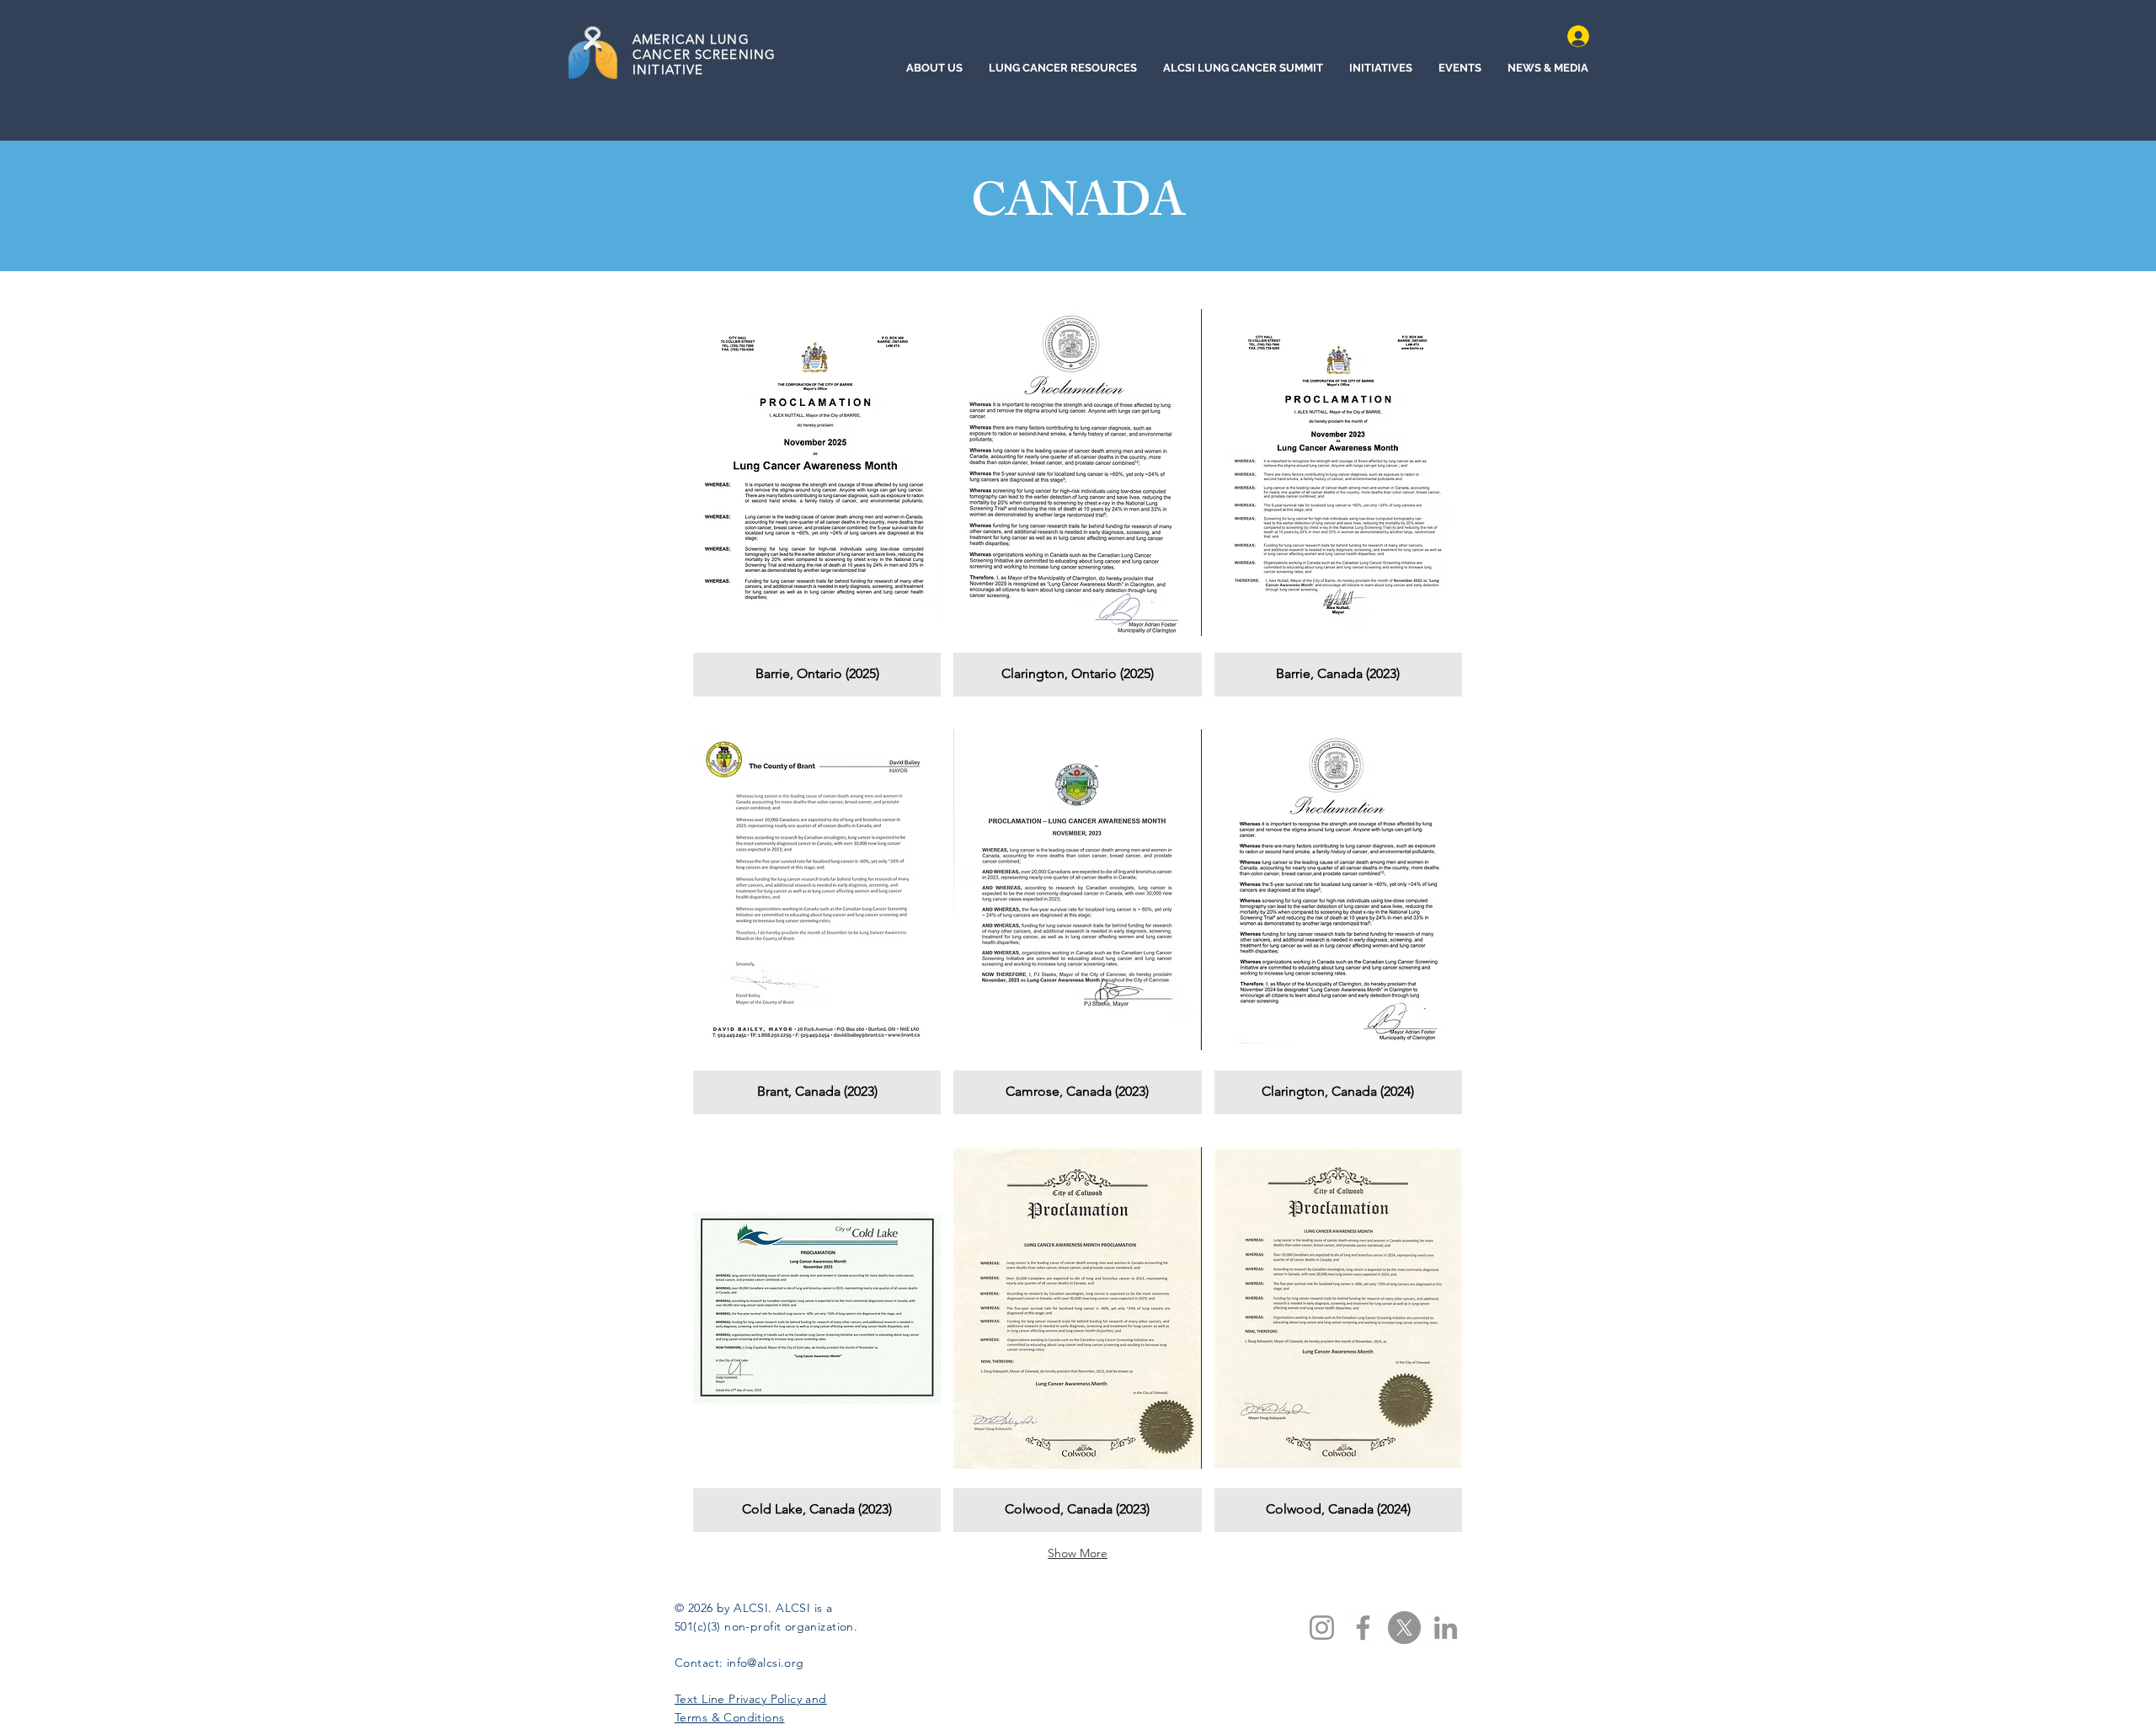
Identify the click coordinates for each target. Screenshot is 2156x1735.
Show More (1078, 1553)
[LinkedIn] (1446, 1628)
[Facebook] (1363, 1628)
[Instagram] (1322, 1628)
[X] (1404, 1628)
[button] (817, 494)
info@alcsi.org (766, 1663)
